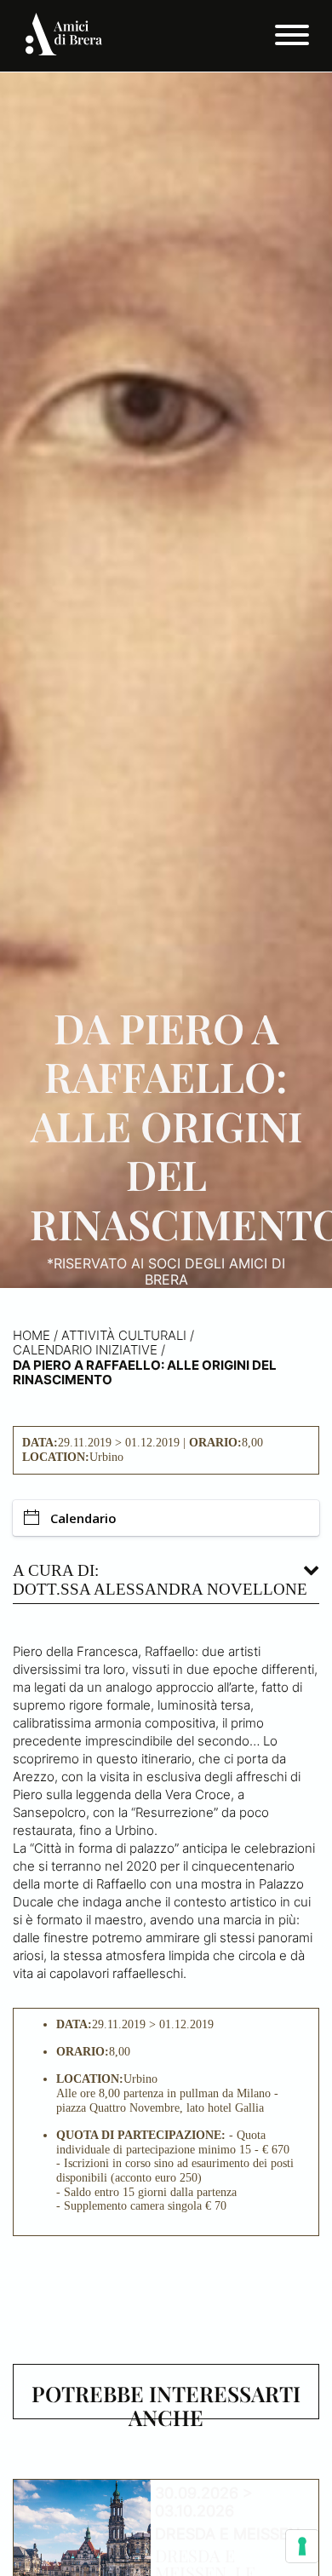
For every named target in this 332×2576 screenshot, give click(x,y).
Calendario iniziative (85, 1350)
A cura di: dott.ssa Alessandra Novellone (160, 1580)
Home (31, 1335)
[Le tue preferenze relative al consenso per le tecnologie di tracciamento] (302, 2546)
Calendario (83, 1518)
